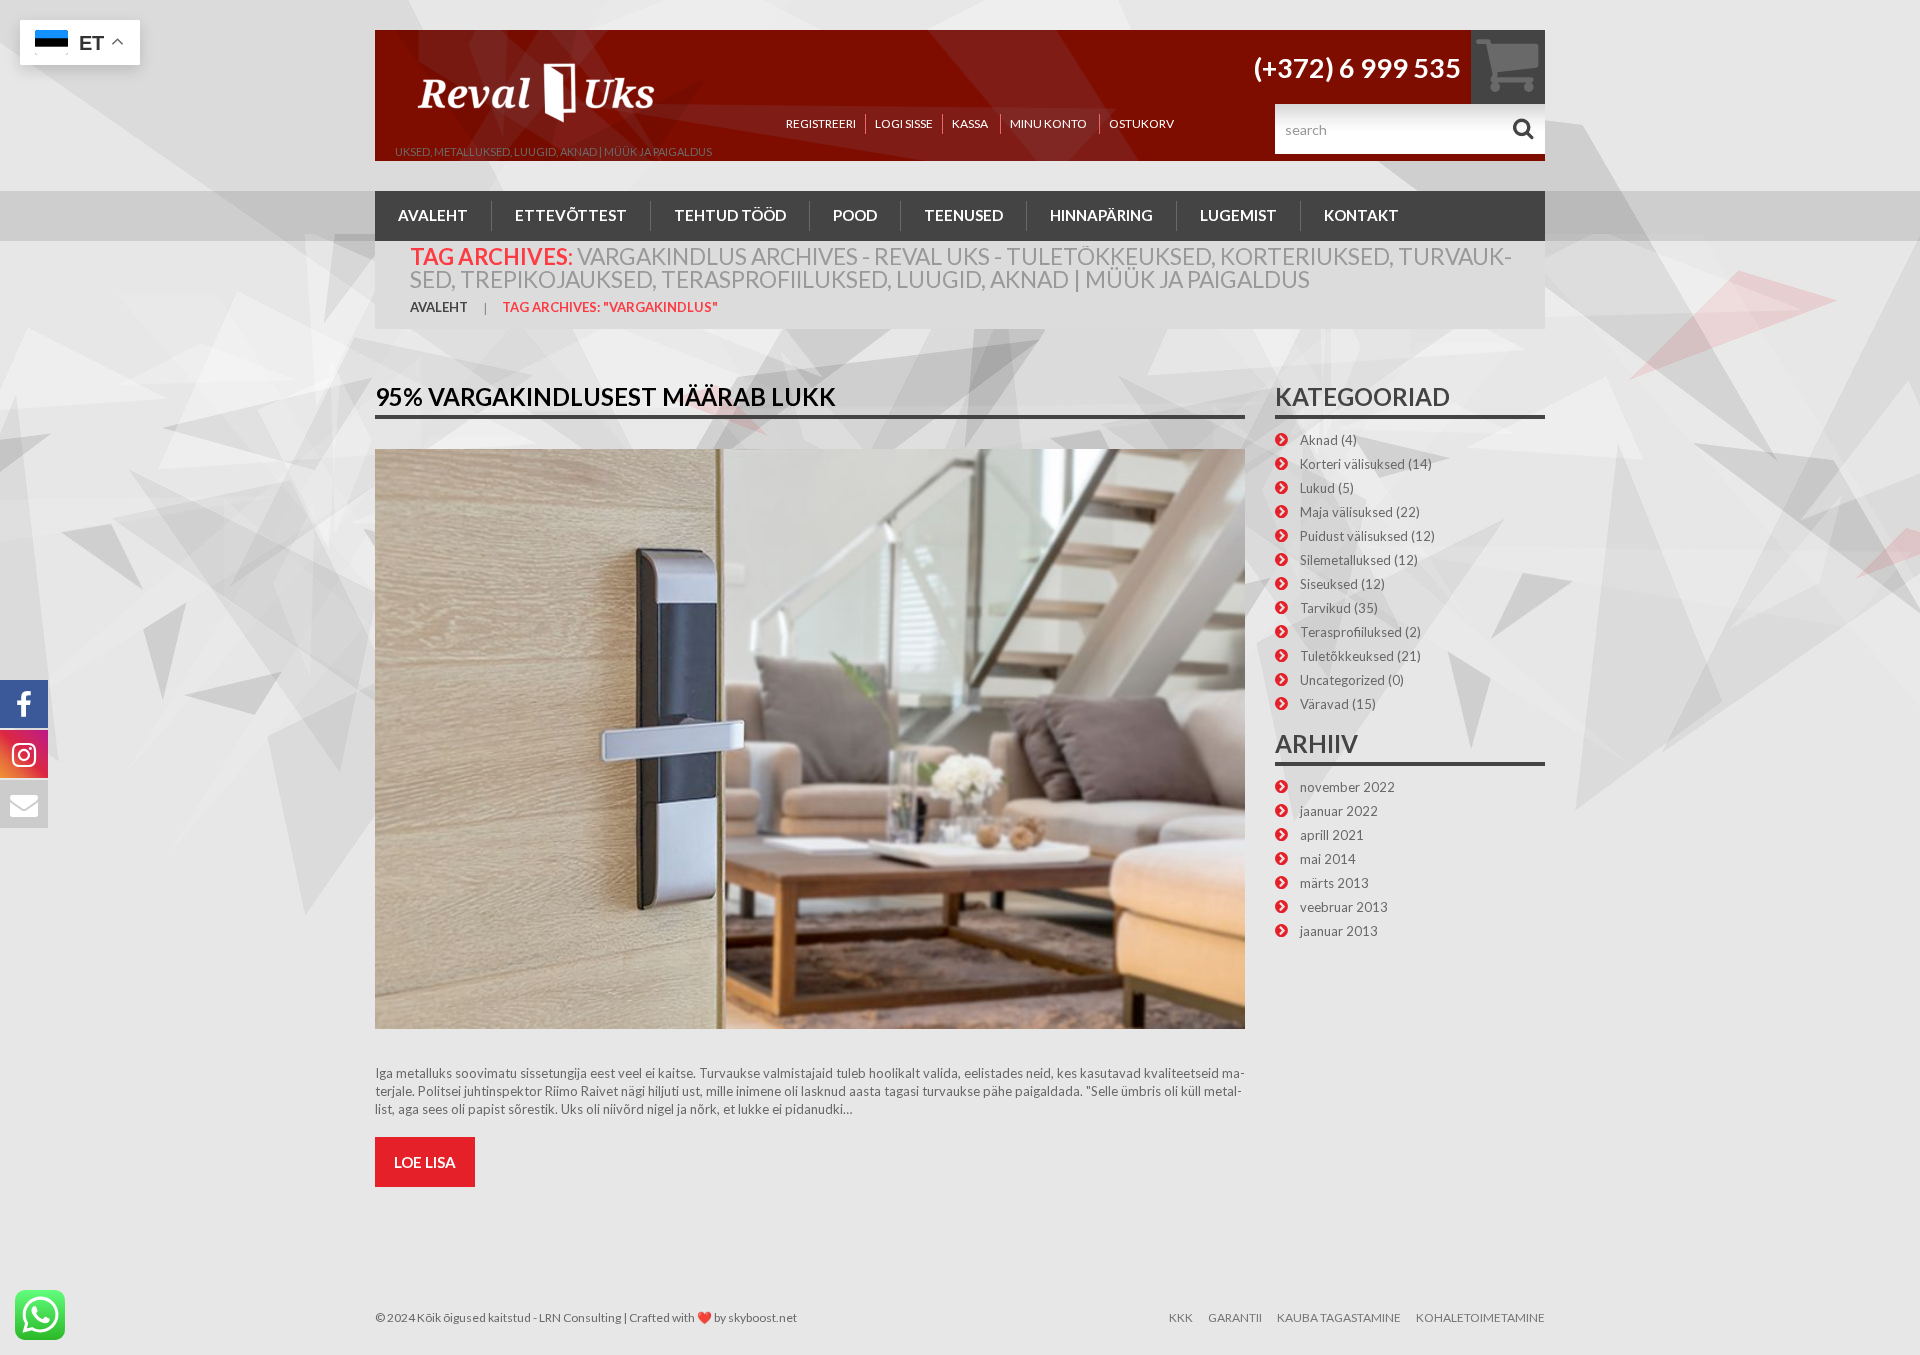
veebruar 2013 (1344, 907)
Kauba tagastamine (1339, 1317)
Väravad (1324, 704)
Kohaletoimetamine (1480, 1317)
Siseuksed (1329, 584)
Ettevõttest (571, 215)
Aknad (1319, 440)
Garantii (1235, 1317)
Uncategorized (1342, 680)
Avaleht (433, 215)
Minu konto (1048, 123)
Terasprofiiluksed (1351, 632)
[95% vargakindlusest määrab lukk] (810, 739)
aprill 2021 (1332, 835)
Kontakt (1361, 215)
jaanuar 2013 (1339, 931)
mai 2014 (1328, 859)
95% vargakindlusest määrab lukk (605, 396)
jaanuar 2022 (1339, 811)
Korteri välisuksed (1352, 464)
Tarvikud (1325, 608)
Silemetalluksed (1345, 560)
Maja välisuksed (1346, 512)
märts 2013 (1334, 883)
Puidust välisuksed (1354, 536)
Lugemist (1238, 215)
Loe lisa (425, 1162)
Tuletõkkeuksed (1347, 656)
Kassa (970, 123)
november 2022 (1347, 787)
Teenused (963, 215)
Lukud (1317, 488)
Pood (855, 215)
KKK (1181, 1317)
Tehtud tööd (730, 215)
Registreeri (821, 123)
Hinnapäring (1101, 215)
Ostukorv (1141, 123)
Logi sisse (904, 123)
